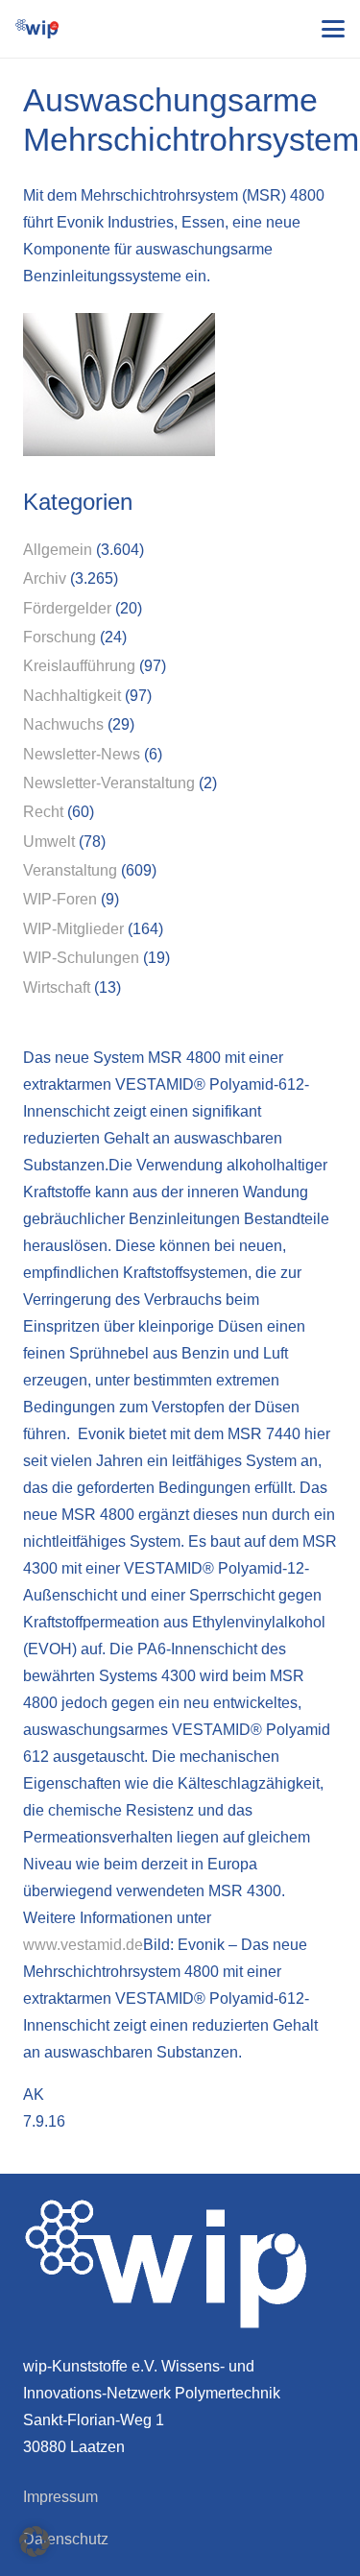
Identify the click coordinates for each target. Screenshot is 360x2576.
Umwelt (49, 842)
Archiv (45, 578)
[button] (333, 29)
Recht (43, 812)
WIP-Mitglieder (73, 929)
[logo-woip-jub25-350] (37, 29)
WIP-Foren (60, 899)
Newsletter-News (82, 754)
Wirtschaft (57, 987)
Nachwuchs (63, 724)
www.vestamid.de (83, 1945)
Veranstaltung (70, 870)
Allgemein (58, 550)
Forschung (60, 637)
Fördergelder (67, 608)
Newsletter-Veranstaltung (109, 783)
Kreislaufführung (79, 666)
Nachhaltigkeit (72, 696)
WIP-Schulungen (81, 958)
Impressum (60, 2497)
